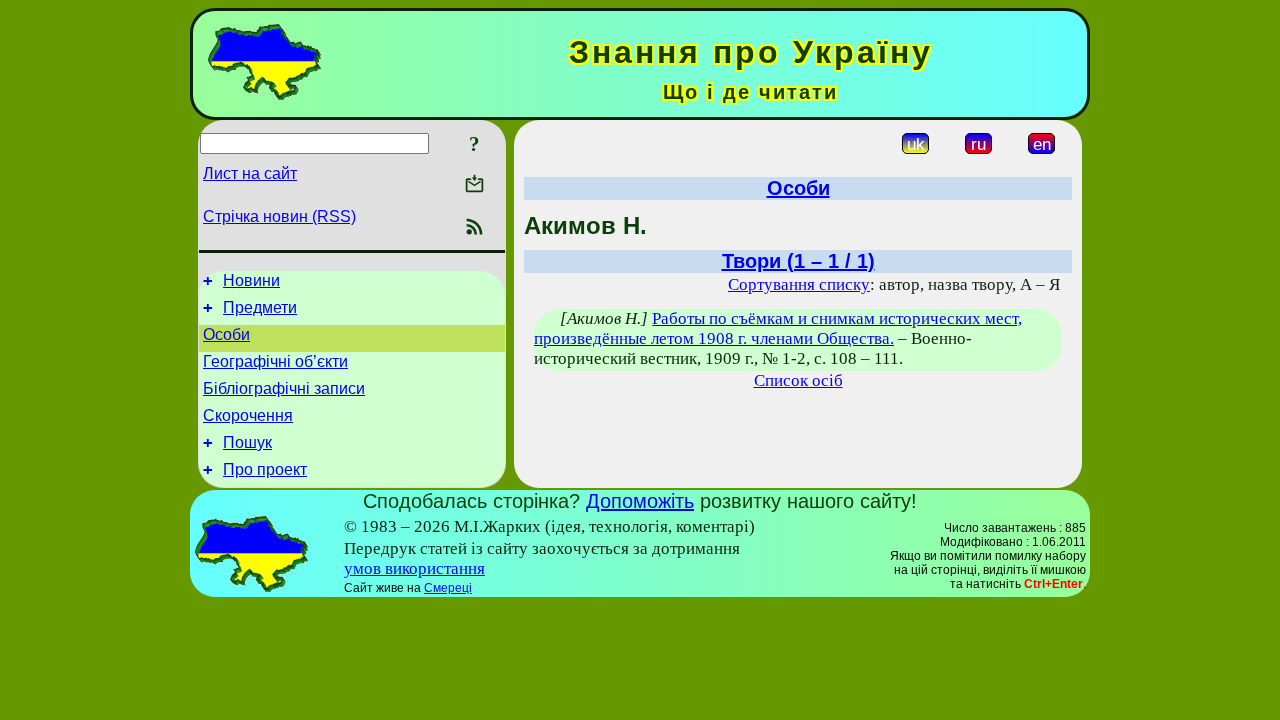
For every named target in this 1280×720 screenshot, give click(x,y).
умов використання (414, 568)
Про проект (265, 469)
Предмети (260, 307)
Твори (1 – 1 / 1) (798, 261)
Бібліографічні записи (284, 388)
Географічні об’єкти (275, 361)
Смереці (448, 588)
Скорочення (248, 415)
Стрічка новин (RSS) (279, 216)
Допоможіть (640, 501)
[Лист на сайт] (474, 185)
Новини (251, 280)
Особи (226, 334)
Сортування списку (799, 284)
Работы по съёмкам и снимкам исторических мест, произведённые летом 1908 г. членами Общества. (778, 328)
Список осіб (798, 380)
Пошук (247, 442)
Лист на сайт (250, 173)
